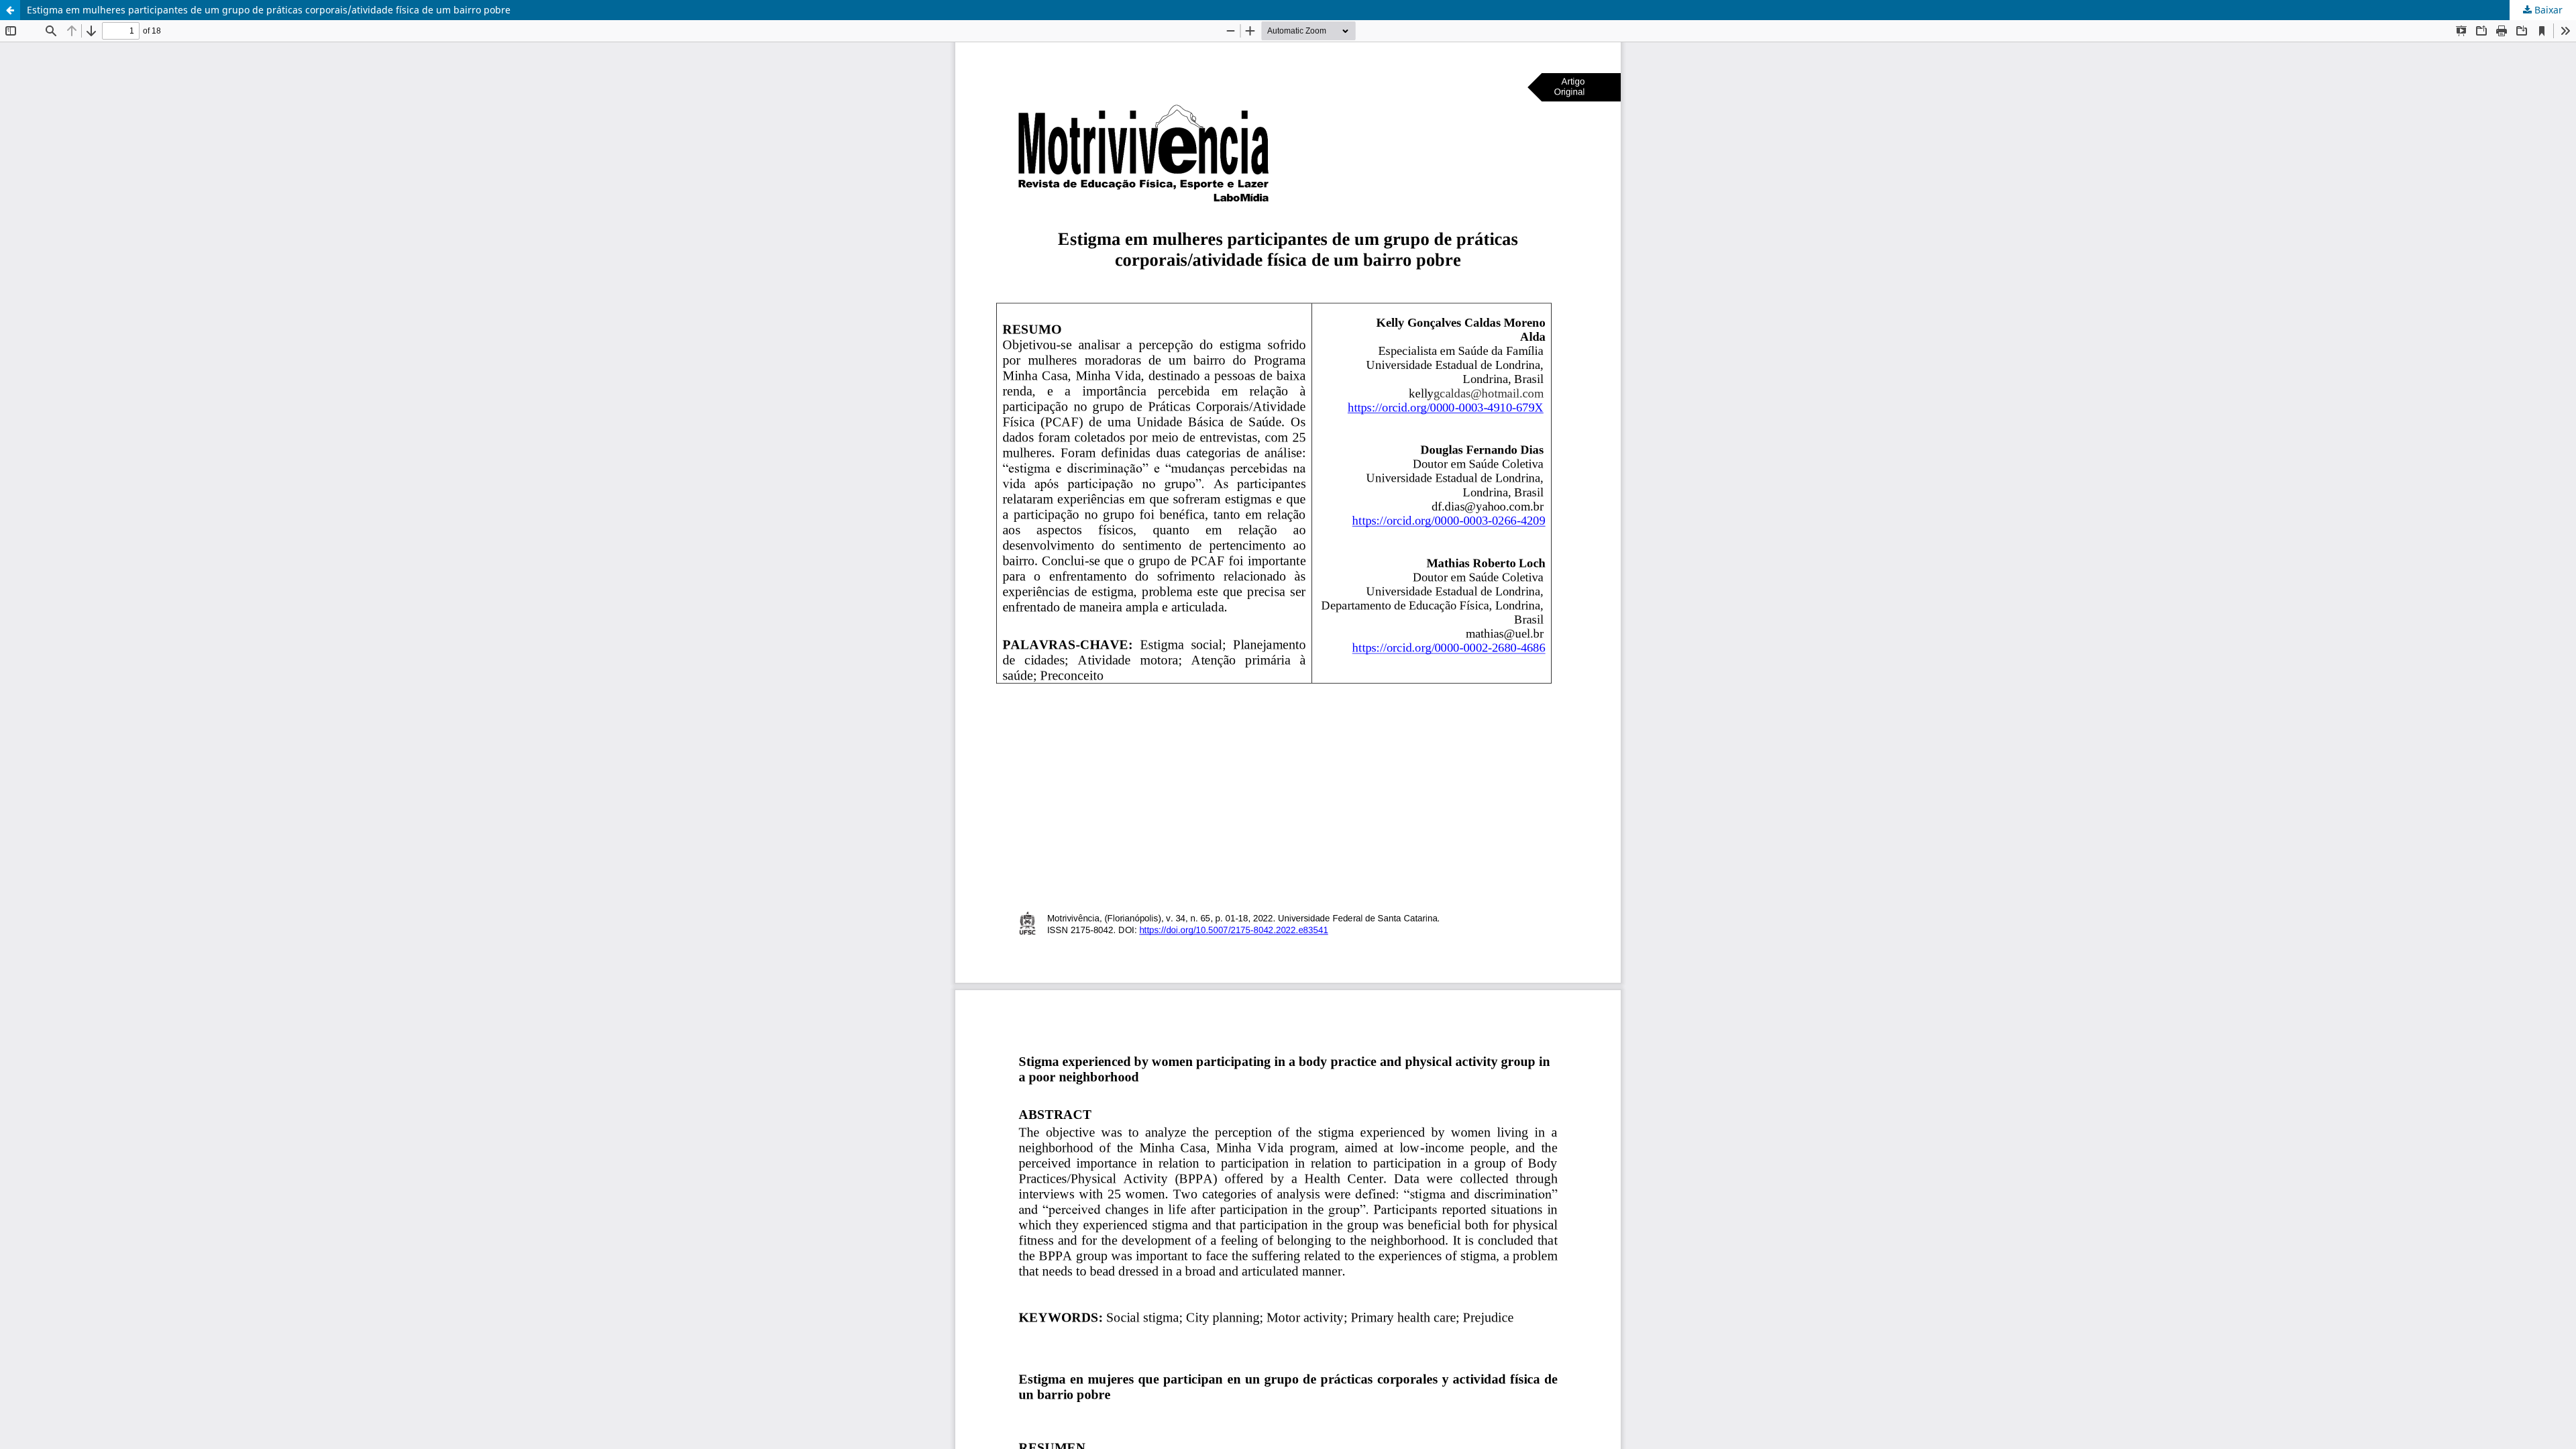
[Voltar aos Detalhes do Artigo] (10, 10)
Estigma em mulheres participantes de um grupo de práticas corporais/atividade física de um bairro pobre (269, 10)
